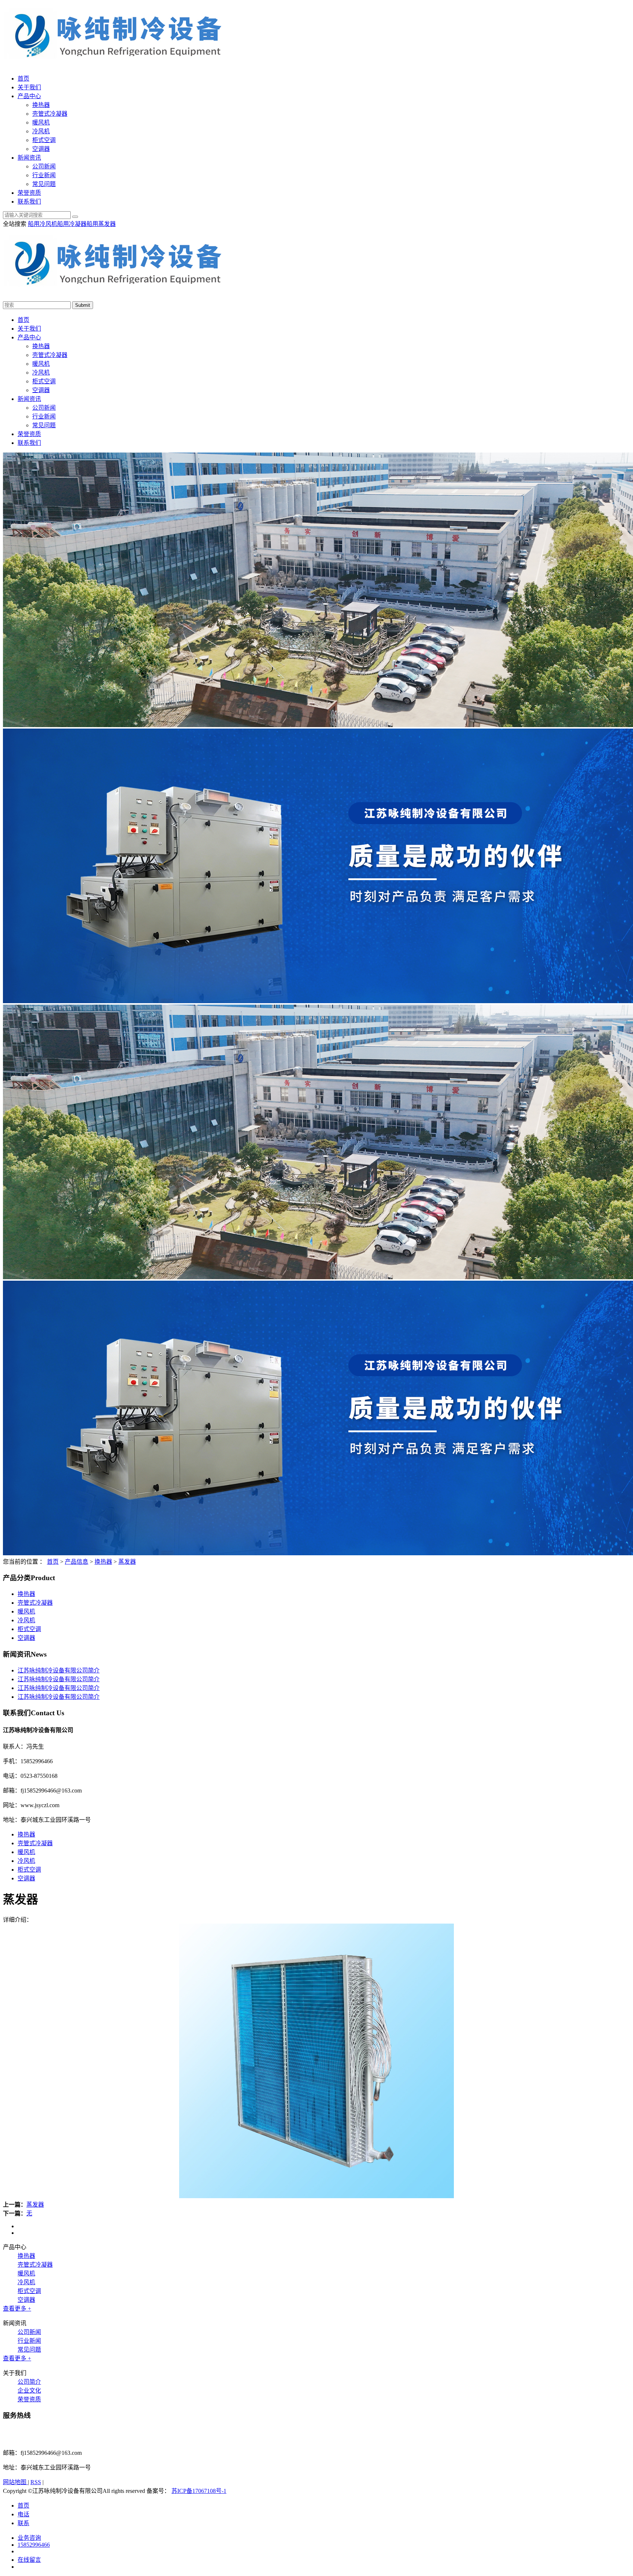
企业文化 (29, 2391)
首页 (23, 79)
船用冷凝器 (72, 224)
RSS (36, 2482)
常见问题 (44, 184)
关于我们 (29, 87)
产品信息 (77, 1562)
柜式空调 (44, 140)
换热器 (41, 105)
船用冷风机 (42, 224)
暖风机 (41, 122)
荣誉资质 (29, 193)
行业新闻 (44, 175)
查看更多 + (17, 2309)
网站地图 (15, 2482)
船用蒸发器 (101, 224)
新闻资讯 (29, 158)
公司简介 (29, 2382)
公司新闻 (44, 166)
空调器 (41, 149)
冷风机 (41, 131)
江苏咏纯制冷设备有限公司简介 (59, 1670)
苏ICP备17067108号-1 (199, 2491)
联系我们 (29, 202)
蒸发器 (127, 1562)
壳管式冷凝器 (50, 114)
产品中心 (29, 96)
